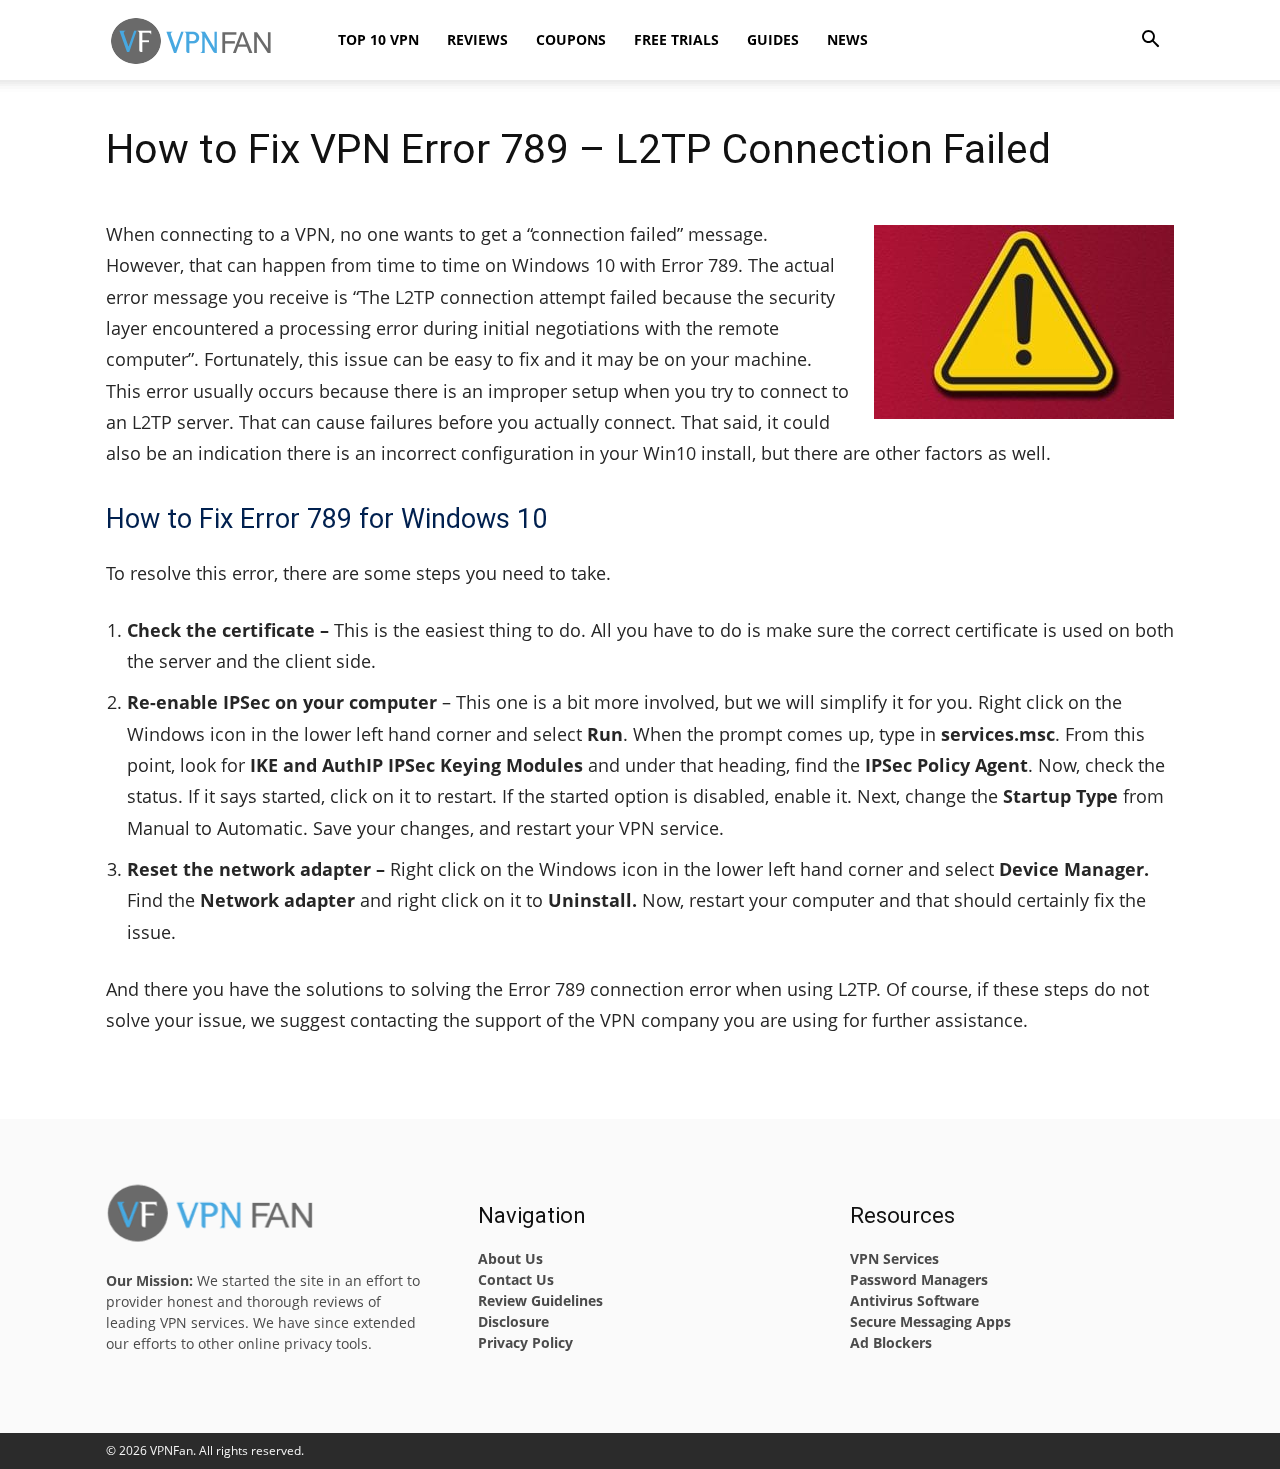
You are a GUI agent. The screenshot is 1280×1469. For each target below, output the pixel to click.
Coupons (571, 39)
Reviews (477, 39)
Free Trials (676, 39)
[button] (1150, 41)
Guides (773, 39)
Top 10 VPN (378, 39)
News (847, 39)
